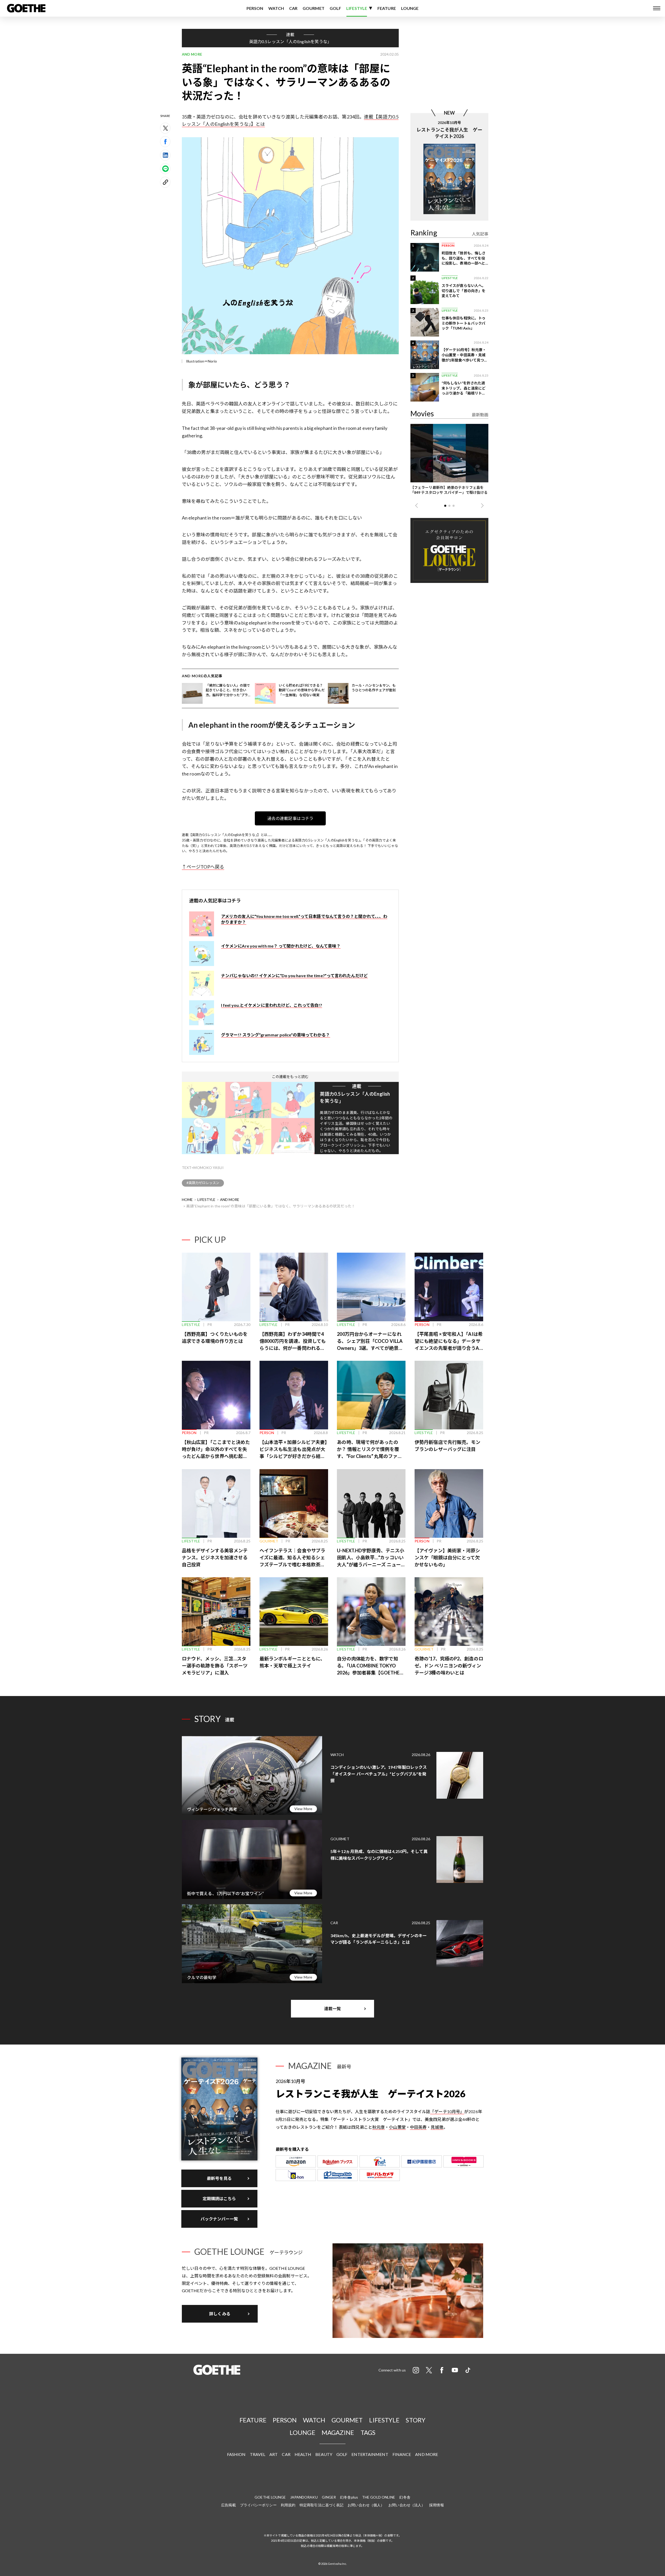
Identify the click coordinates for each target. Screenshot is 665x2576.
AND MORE (230, 1200)
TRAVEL (258, 2454)
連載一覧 (332, 2009)
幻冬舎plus (349, 2497)
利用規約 (288, 2505)
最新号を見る (219, 2178)
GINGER (329, 2497)
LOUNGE (410, 8)
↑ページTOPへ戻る (203, 867)
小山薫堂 (397, 2127)
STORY (416, 2420)
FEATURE (387, 8)
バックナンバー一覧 (219, 2219)
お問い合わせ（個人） (366, 2505)
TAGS (368, 2432)
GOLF (335, 8)
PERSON (255, 8)
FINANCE (402, 2454)
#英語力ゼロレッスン (203, 1183)
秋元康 (378, 2127)
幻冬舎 (405, 2497)
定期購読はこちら (219, 2199)
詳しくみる (220, 2314)
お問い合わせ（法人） (407, 2505)
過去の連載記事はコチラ (290, 818)
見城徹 (437, 2127)
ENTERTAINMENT (370, 2454)
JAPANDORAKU (304, 2497)
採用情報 (436, 2505)
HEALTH (303, 2454)
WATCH (276, 8)
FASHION (236, 2454)
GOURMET (314, 8)
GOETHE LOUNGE (270, 2497)
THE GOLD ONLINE (379, 2497)
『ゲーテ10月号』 (447, 2111)
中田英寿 (418, 2127)
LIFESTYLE (357, 8)
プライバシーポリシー (258, 2505)
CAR (293, 8)
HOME (187, 1200)
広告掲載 (228, 2505)
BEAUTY (324, 2454)
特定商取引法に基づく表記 (321, 2505)
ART (274, 2454)
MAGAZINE (338, 2432)
